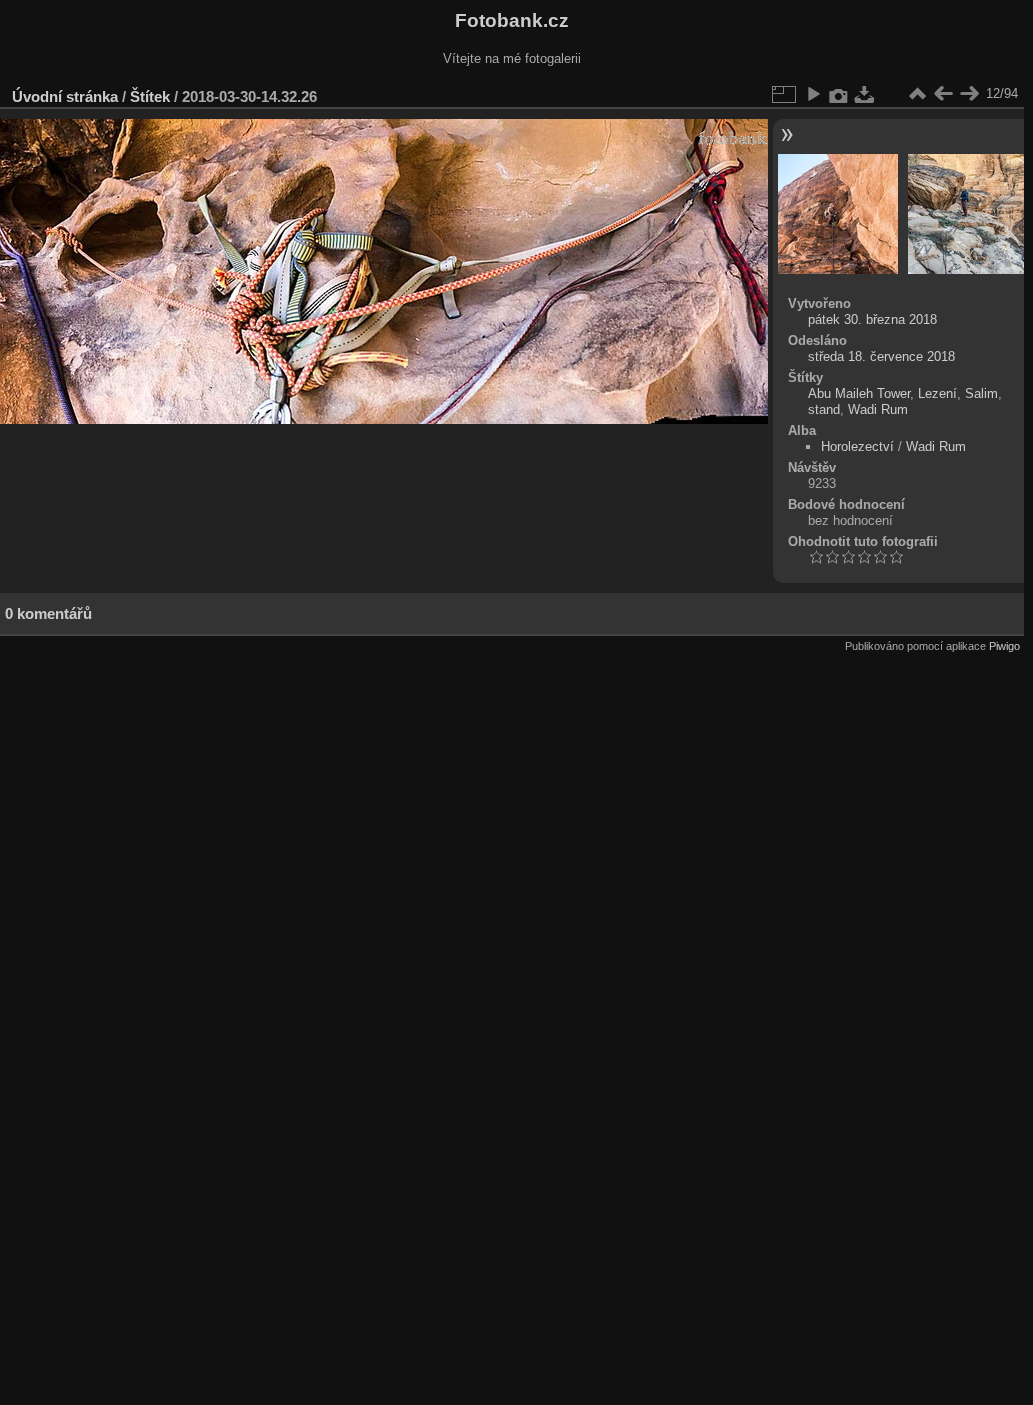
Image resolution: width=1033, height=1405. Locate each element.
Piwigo (1004, 646)
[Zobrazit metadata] (839, 94)
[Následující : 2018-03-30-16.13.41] (969, 94)
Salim (981, 393)
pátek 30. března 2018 (872, 319)
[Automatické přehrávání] (813, 94)
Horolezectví (857, 446)
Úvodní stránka (65, 96)
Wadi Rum (878, 409)
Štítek (150, 96)
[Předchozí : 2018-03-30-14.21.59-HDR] (943, 94)
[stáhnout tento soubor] (865, 94)
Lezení (937, 393)
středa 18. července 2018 (881, 356)
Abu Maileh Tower (859, 393)
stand (824, 409)
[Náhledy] (917, 94)
